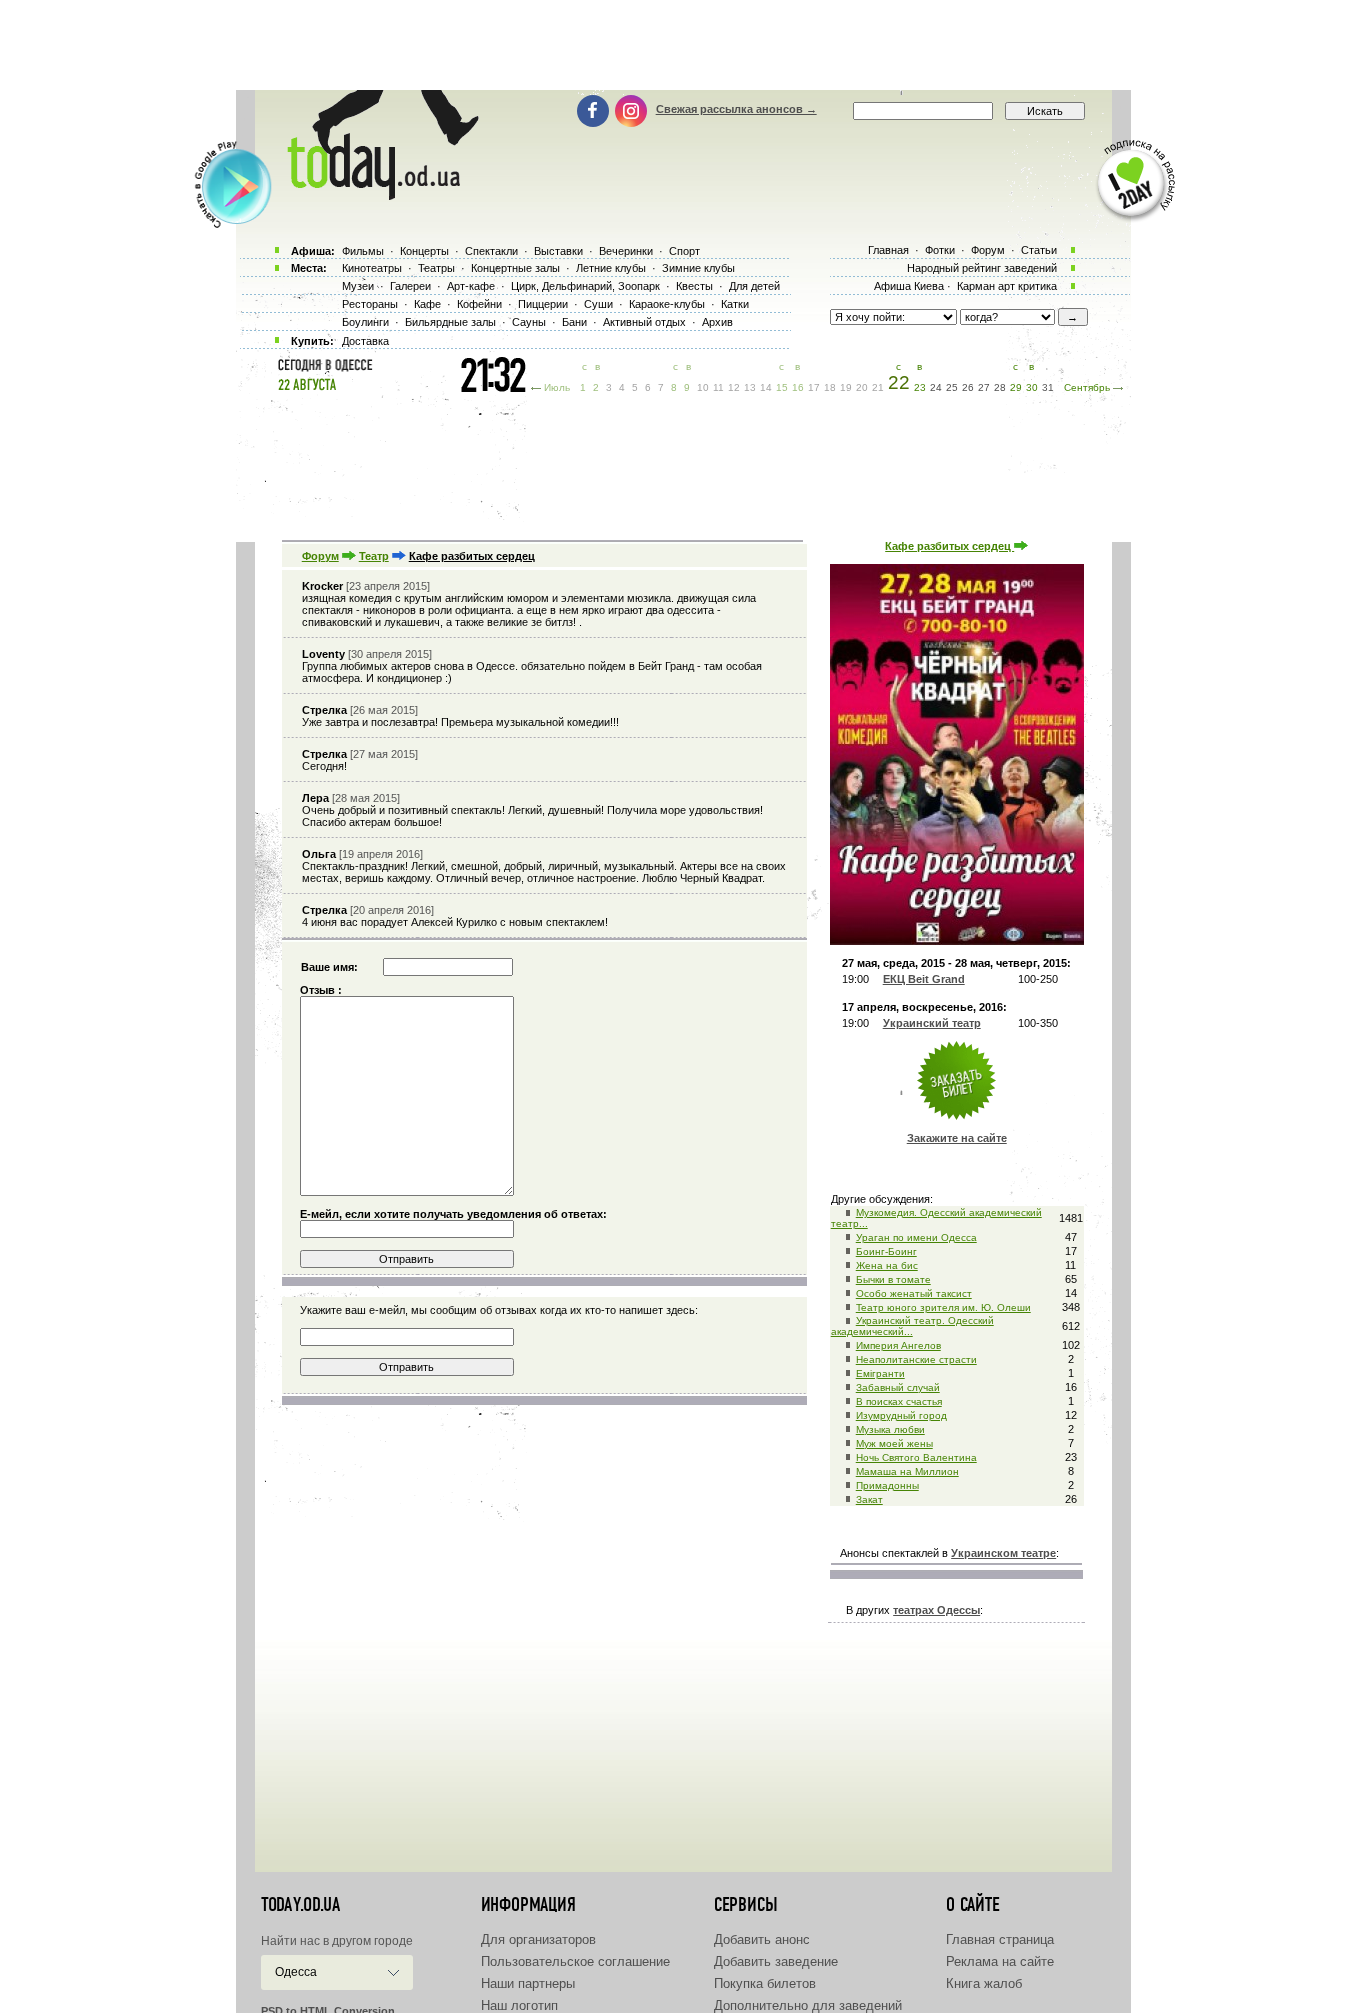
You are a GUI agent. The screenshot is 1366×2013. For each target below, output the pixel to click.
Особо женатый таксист (914, 1293)
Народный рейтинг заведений (982, 268)
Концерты (424, 251)
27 (984, 387)
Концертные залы (515, 268)
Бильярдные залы (450, 322)
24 (936, 387)
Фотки (940, 250)
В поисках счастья (899, 1401)
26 (968, 387)
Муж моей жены (894, 1443)
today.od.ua (300, 1905)
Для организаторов (538, 1939)
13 (750, 387)
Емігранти (880, 1373)
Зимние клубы (698, 268)
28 (1000, 387)
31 (1048, 387)
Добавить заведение (776, 1961)
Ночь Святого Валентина (916, 1457)
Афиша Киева (909, 286)
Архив (717, 322)
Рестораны (370, 304)
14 (766, 387)
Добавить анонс (762, 1939)
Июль (557, 387)
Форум (320, 556)
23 (920, 387)
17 (814, 387)
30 (1032, 387)
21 (878, 387)
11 (718, 387)
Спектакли (491, 251)
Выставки (558, 251)
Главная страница (1000, 1939)
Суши (598, 304)
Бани (574, 322)
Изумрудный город (901, 1415)
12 (734, 387)
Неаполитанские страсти (916, 1359)
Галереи (410, 286)
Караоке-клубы (667, 304)
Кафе (427, 304)
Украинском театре (1003, 1553)
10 (703, 387)
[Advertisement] (683, 45)
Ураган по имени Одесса (916, 1237)
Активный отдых (644, 322)
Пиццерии (543, 304)
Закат (869, 1499)
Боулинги (365, 322)
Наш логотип (519, 2005)
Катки (735, 304)
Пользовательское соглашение (575, 1961)
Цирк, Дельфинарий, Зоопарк (585, 286)
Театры (436, 268)
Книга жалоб (984, 1983)
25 (952, 387)
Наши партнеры (528, 1983)
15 (782, 387)
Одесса (296, 1972)
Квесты (694, 286)
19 (846, 387)
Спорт (684, 251)
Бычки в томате (893, 1279)
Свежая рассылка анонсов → (736, 109)
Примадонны (887, 1485)
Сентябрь (1087, 387)
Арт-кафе (471, 286)
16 (798, 387)
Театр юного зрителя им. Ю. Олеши (943, 1307)
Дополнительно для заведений (808, 2005)
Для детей (754, 286)
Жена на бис (887, 1265)
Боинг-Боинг (886, 1251)
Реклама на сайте (1000, 1961)
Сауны (529, 322)
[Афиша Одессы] (373, 195)
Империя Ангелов (898, 1345)
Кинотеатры (372, 268)
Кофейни (479, 304)
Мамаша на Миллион (907, 1471)
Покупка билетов (765, 1983)
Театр (374, 556)
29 (1016, 387)
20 (862, 387)
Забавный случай (898, 1387)
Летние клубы (611, 268)
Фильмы (363, 251)
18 (830, 387)
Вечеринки (626, 251)
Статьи (1039, 250)
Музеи (358, 286)
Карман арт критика (1007, 286)
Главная (888, 250)
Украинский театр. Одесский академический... (912, 1326)
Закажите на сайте (957, 1138)
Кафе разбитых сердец (949, 546)
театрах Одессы (936, 1610)
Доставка (365, 341)
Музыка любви (890, 1429)
